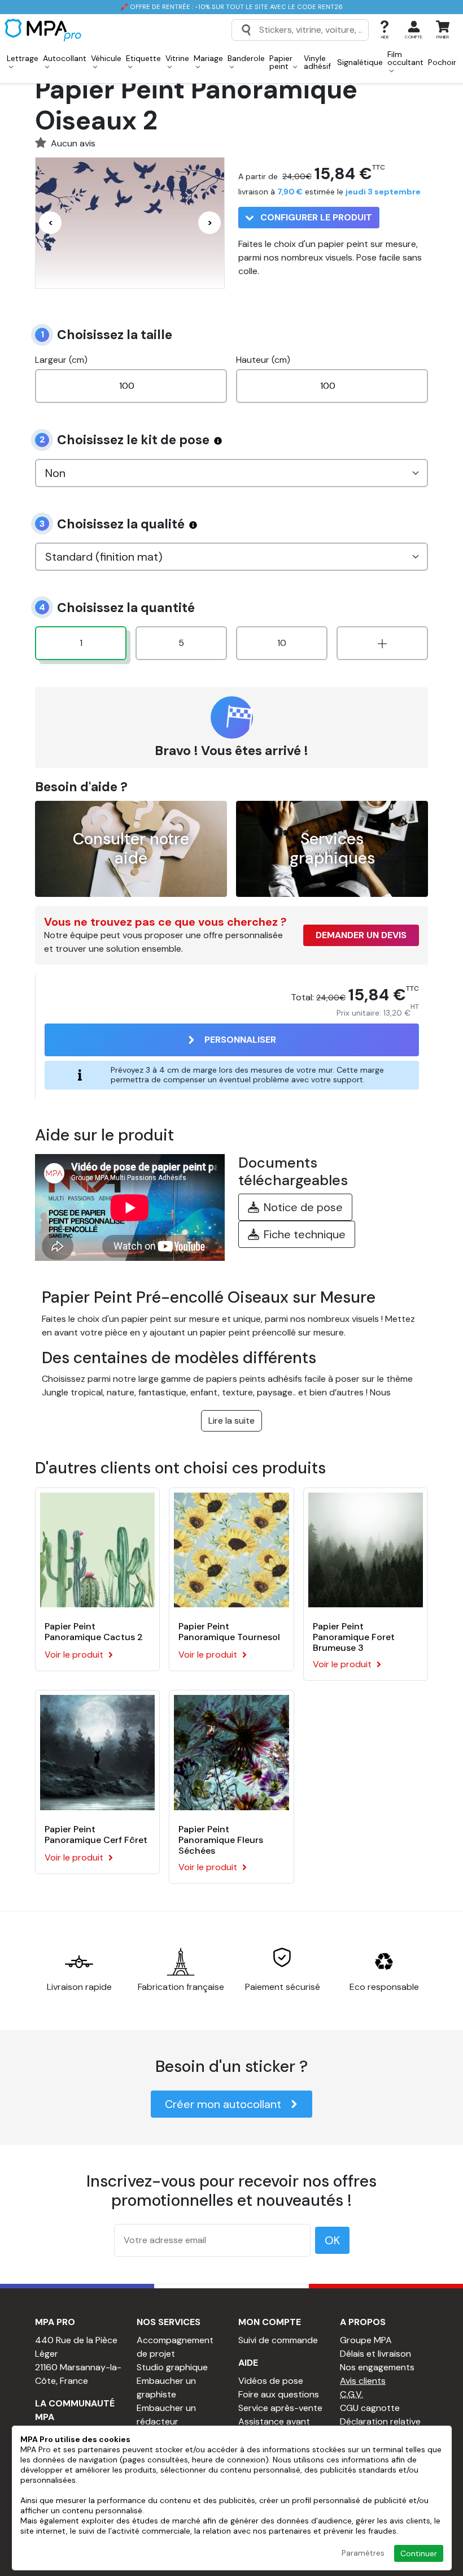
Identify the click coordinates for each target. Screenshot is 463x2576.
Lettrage (23, 58)
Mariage (208, 58)
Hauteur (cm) (263, 360)
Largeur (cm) (61, 360)
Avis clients (363, 2381)
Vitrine (177, 58)
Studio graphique (172, 2367)
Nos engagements (377, 2367)
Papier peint (281, 62)
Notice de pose (303, 1207)
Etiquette (143, 58)
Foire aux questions (279, 2394)
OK (332, 2240)
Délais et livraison (375, 2354)
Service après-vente (280, 2408)
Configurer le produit (315, 217)
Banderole (246, 58)
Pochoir (442, 62)
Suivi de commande (278, 2340)
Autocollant (65, 58)
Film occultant (405, 58)
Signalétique (360, 62)
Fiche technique (305, 1234)
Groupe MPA (366, 2340)
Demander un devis (361, 935)
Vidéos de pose (271, 2381)
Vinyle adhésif (317, 62)
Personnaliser (240, 1040)
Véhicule (106, 58)
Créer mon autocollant (223, 2104)
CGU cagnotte (370, 2408)
